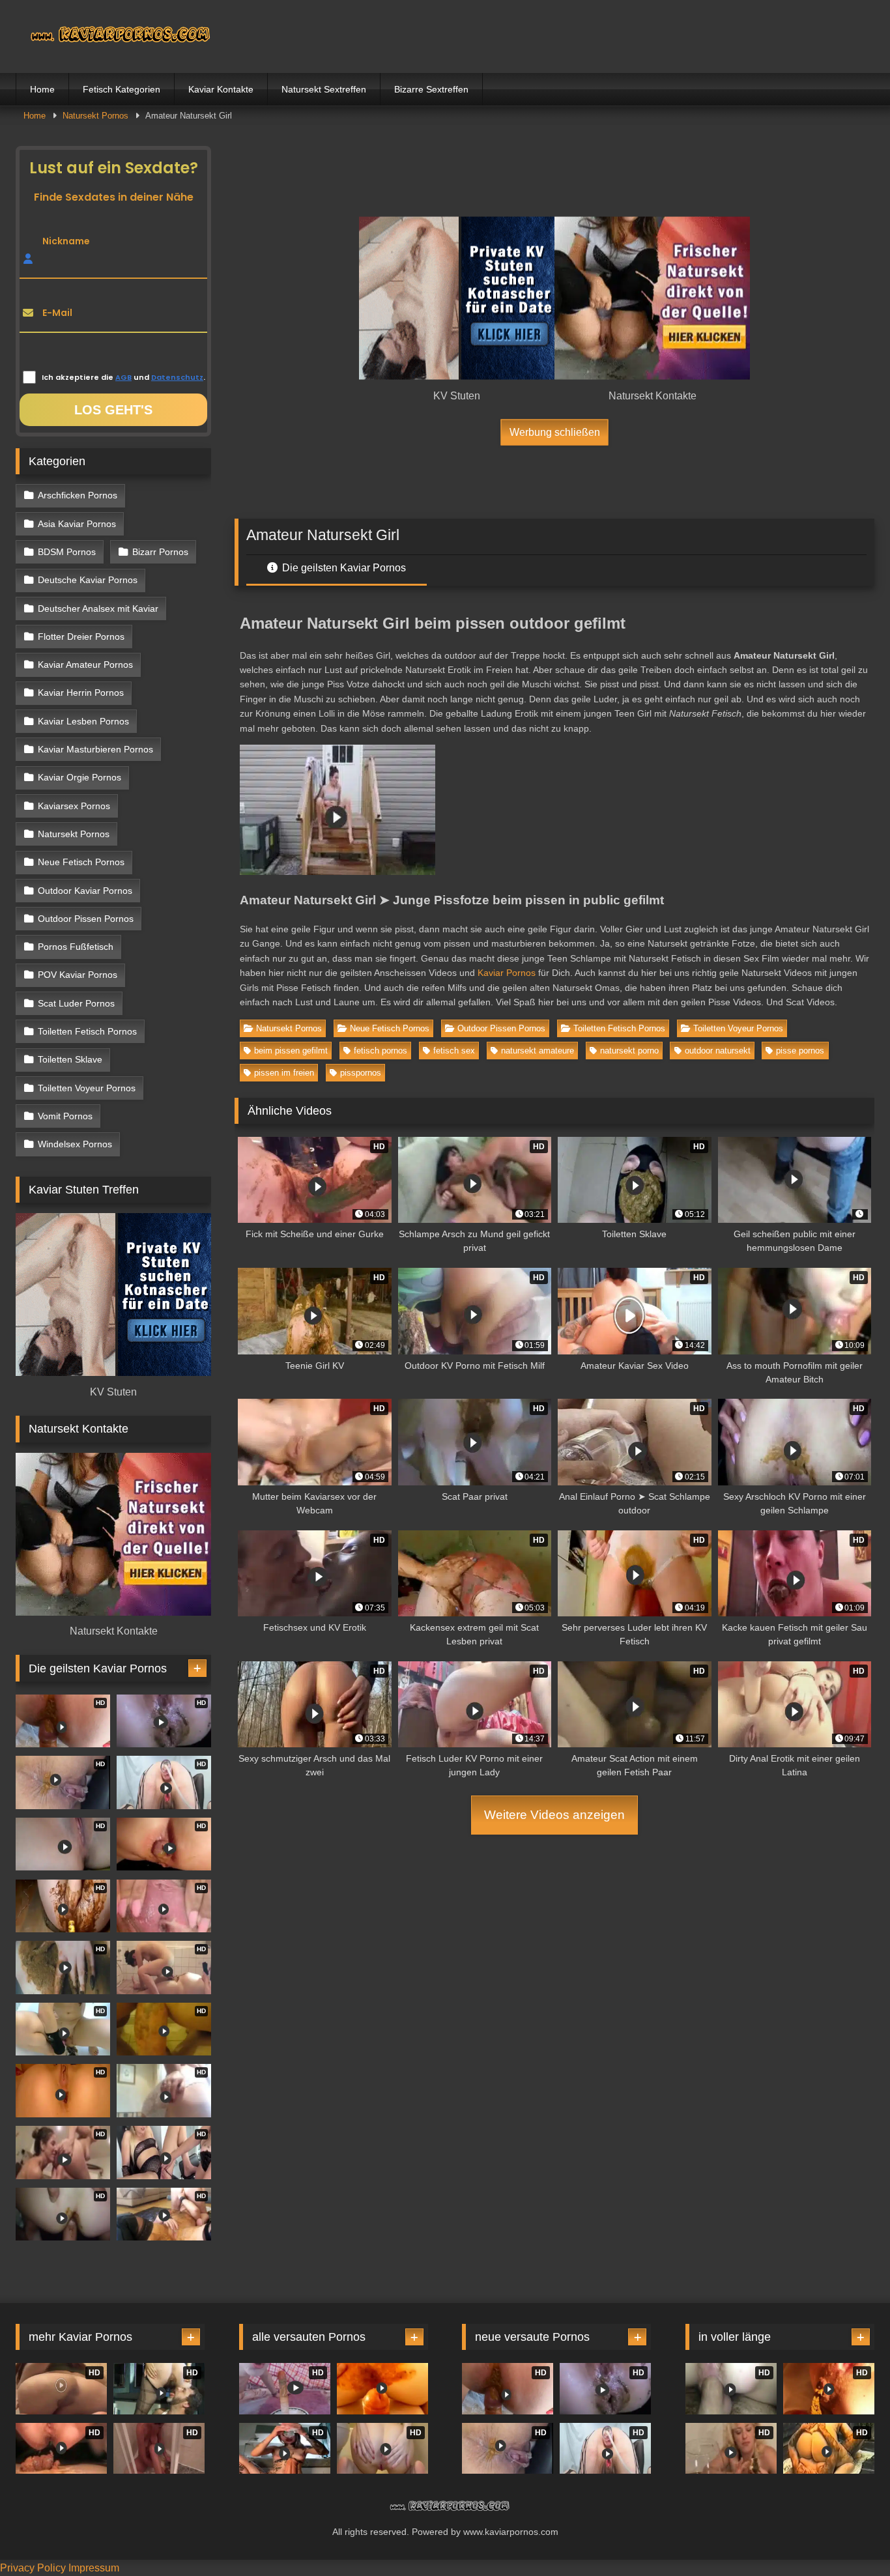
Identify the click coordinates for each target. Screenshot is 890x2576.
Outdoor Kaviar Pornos (85, 891)
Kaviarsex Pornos (74, 806)
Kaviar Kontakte (221, 89)
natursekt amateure (538, 1051)
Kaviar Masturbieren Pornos (95, 749)
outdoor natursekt (718, 1051)
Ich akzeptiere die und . (123, 377)
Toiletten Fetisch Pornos (619, 1028)
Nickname (66, 241)
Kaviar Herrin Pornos (81, 693)
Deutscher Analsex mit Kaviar (98, 608)
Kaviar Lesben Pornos (83, 721)
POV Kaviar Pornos (78, 975)
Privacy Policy (33, 2568)
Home (42, 89)
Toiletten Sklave (70, 1059)
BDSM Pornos (67, 552)
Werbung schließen (555, 432)
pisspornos (361, 1073)
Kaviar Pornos (507, 973)
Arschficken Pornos (78, 495)
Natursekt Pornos (95, 116)
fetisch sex (454, 1051)
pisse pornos (800, 1051)
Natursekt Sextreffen (324, 89)
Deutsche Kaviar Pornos (88, 580)
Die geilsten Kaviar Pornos (343, 568)
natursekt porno (629, 1051)
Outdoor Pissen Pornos (501, 1028)
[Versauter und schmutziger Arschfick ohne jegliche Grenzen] (382, 2389)
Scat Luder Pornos (76, 1003)
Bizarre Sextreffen (431, 89)
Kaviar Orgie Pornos (79, 777)
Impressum (94, 2568)
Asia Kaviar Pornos (77, 524)
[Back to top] (850, 2537)
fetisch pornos (380, 1051)
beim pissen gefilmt (291, 1051)
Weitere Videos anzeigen (554, 1815)
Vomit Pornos (65, 1116)
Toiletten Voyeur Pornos (738, 1028)
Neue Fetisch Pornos (390, 1028)
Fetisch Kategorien (122, 89)
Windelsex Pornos (75, 1144)
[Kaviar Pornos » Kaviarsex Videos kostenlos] (113, 36)
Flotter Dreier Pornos (81, 637)
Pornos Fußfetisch (76, 947)
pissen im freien (284, 1073)
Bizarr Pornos (160, 552)
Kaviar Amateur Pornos (85, 665)
